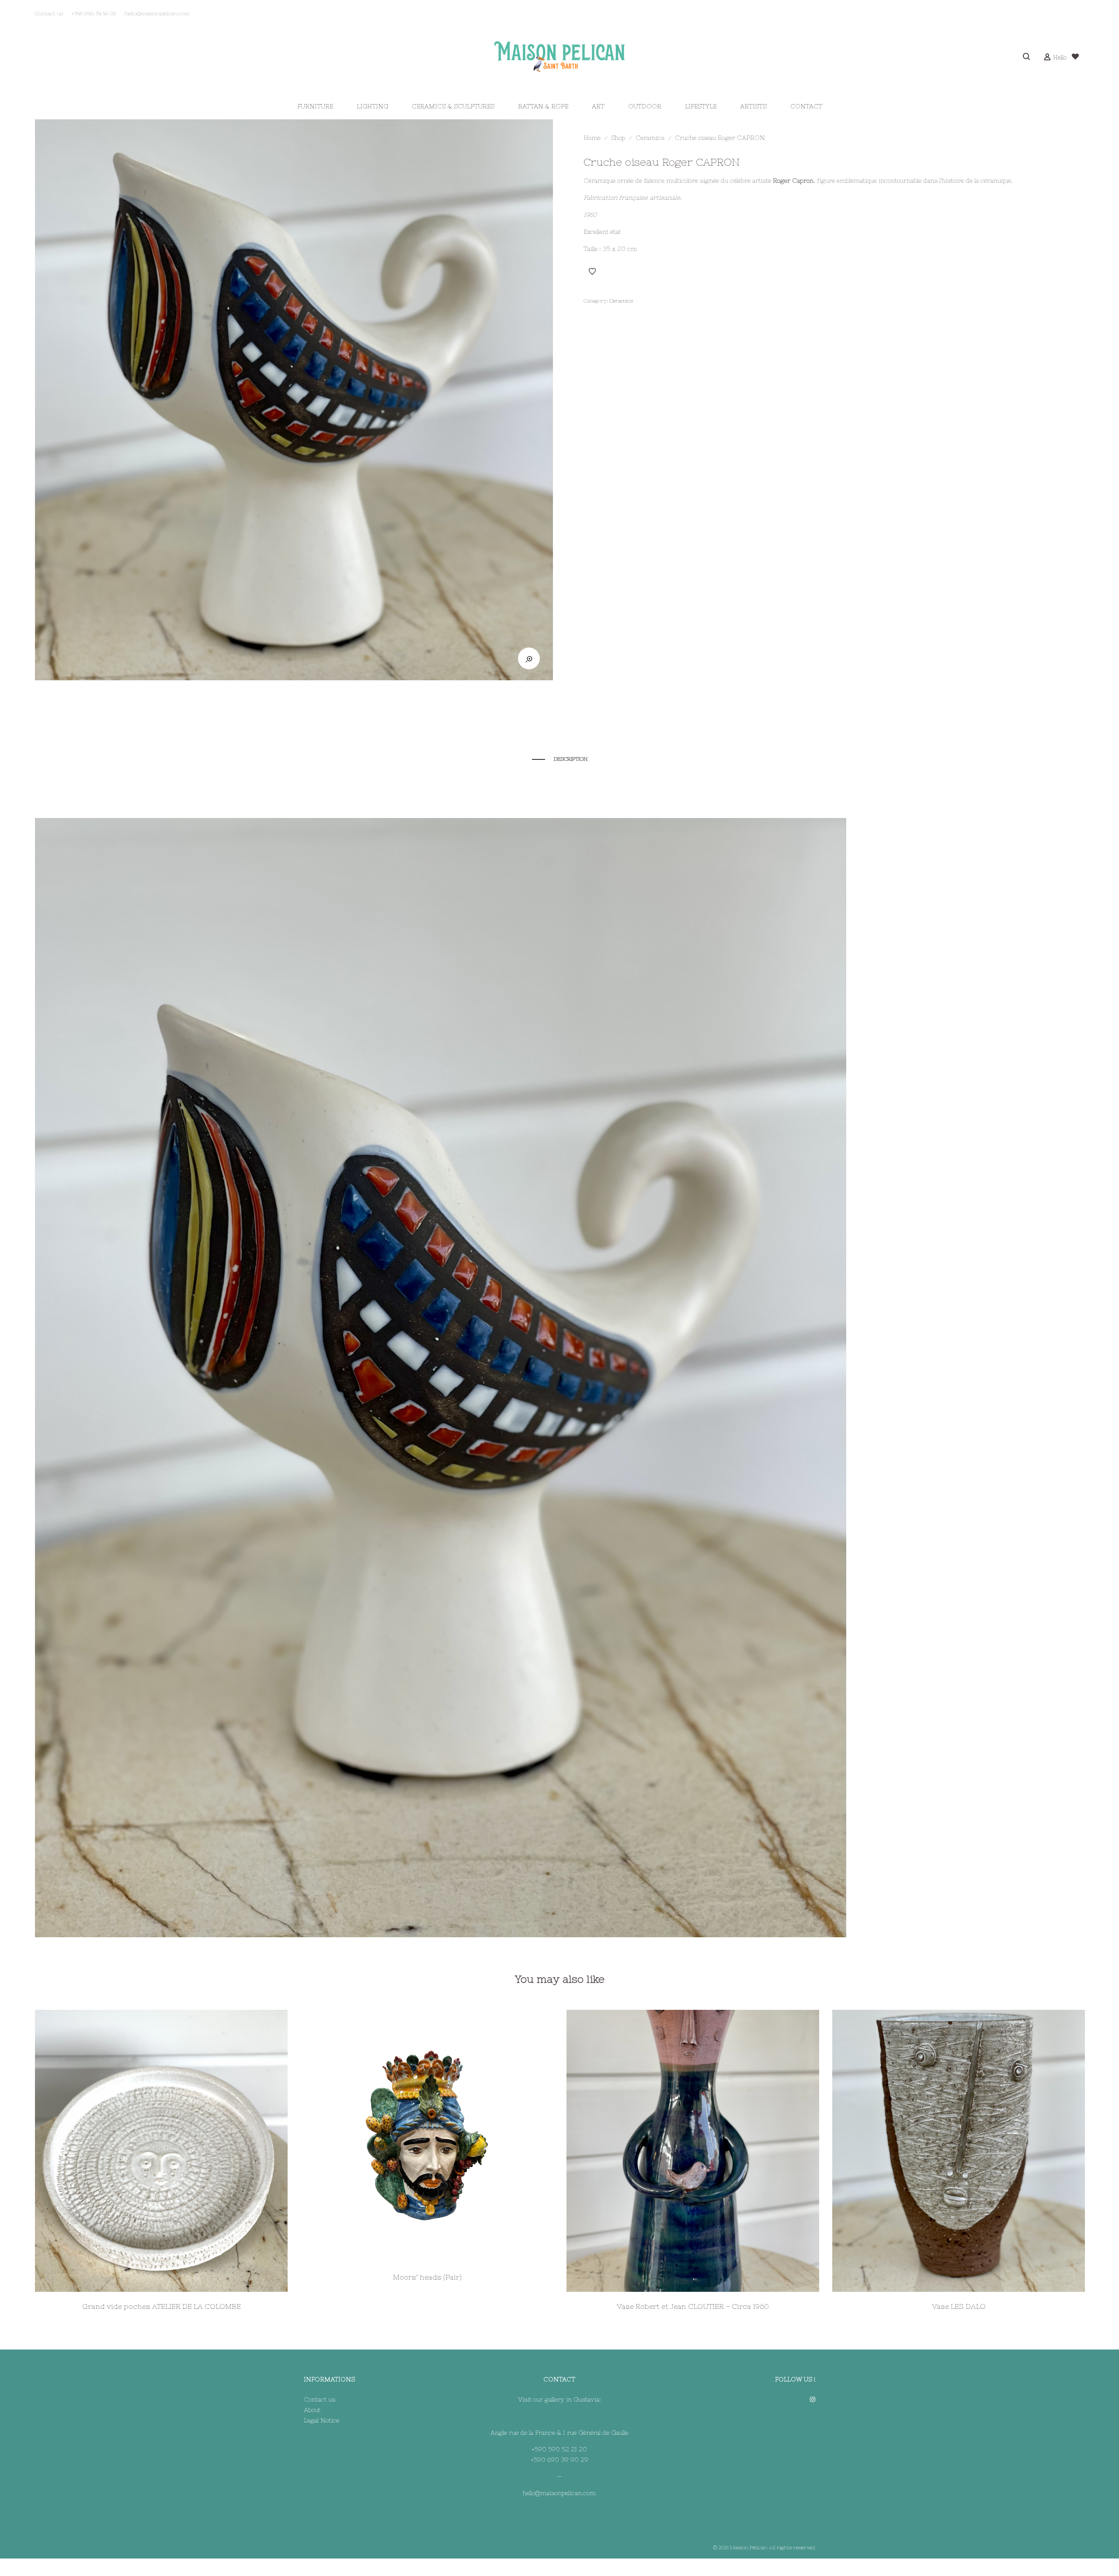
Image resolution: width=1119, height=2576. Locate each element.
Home (592, 138)
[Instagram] (813, 2399)
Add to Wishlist (592, 272)
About (312, 2410)
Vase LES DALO (959, 2306)
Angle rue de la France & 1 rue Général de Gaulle (559, 2433)
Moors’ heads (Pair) (427, 2277)
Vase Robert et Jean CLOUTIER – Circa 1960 (693, 2306)
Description (571, 759)
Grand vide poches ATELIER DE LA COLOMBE (162, 2306)
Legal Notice (321, 2420)
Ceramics (650, 138)
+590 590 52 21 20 (559, 2449)
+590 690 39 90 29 (559, 2460)
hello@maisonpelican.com (559, 2493)
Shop (618, 138)
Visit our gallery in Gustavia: (559, 2399)
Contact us (320, 2399)
